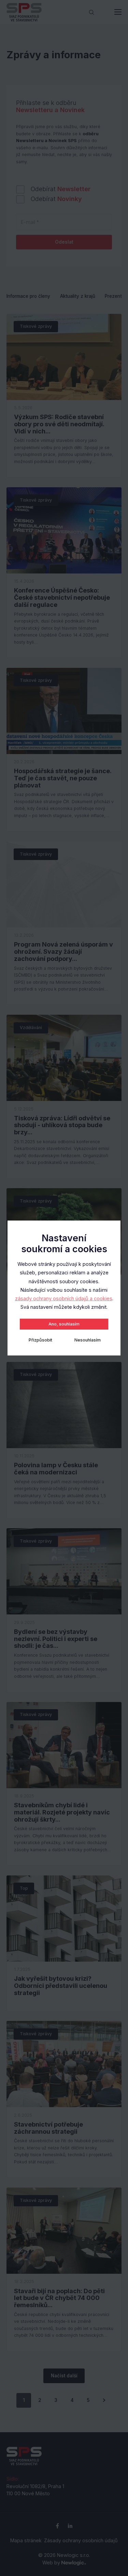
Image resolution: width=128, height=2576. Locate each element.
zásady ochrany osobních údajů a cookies (64, 1298)
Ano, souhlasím (64, 1324)
